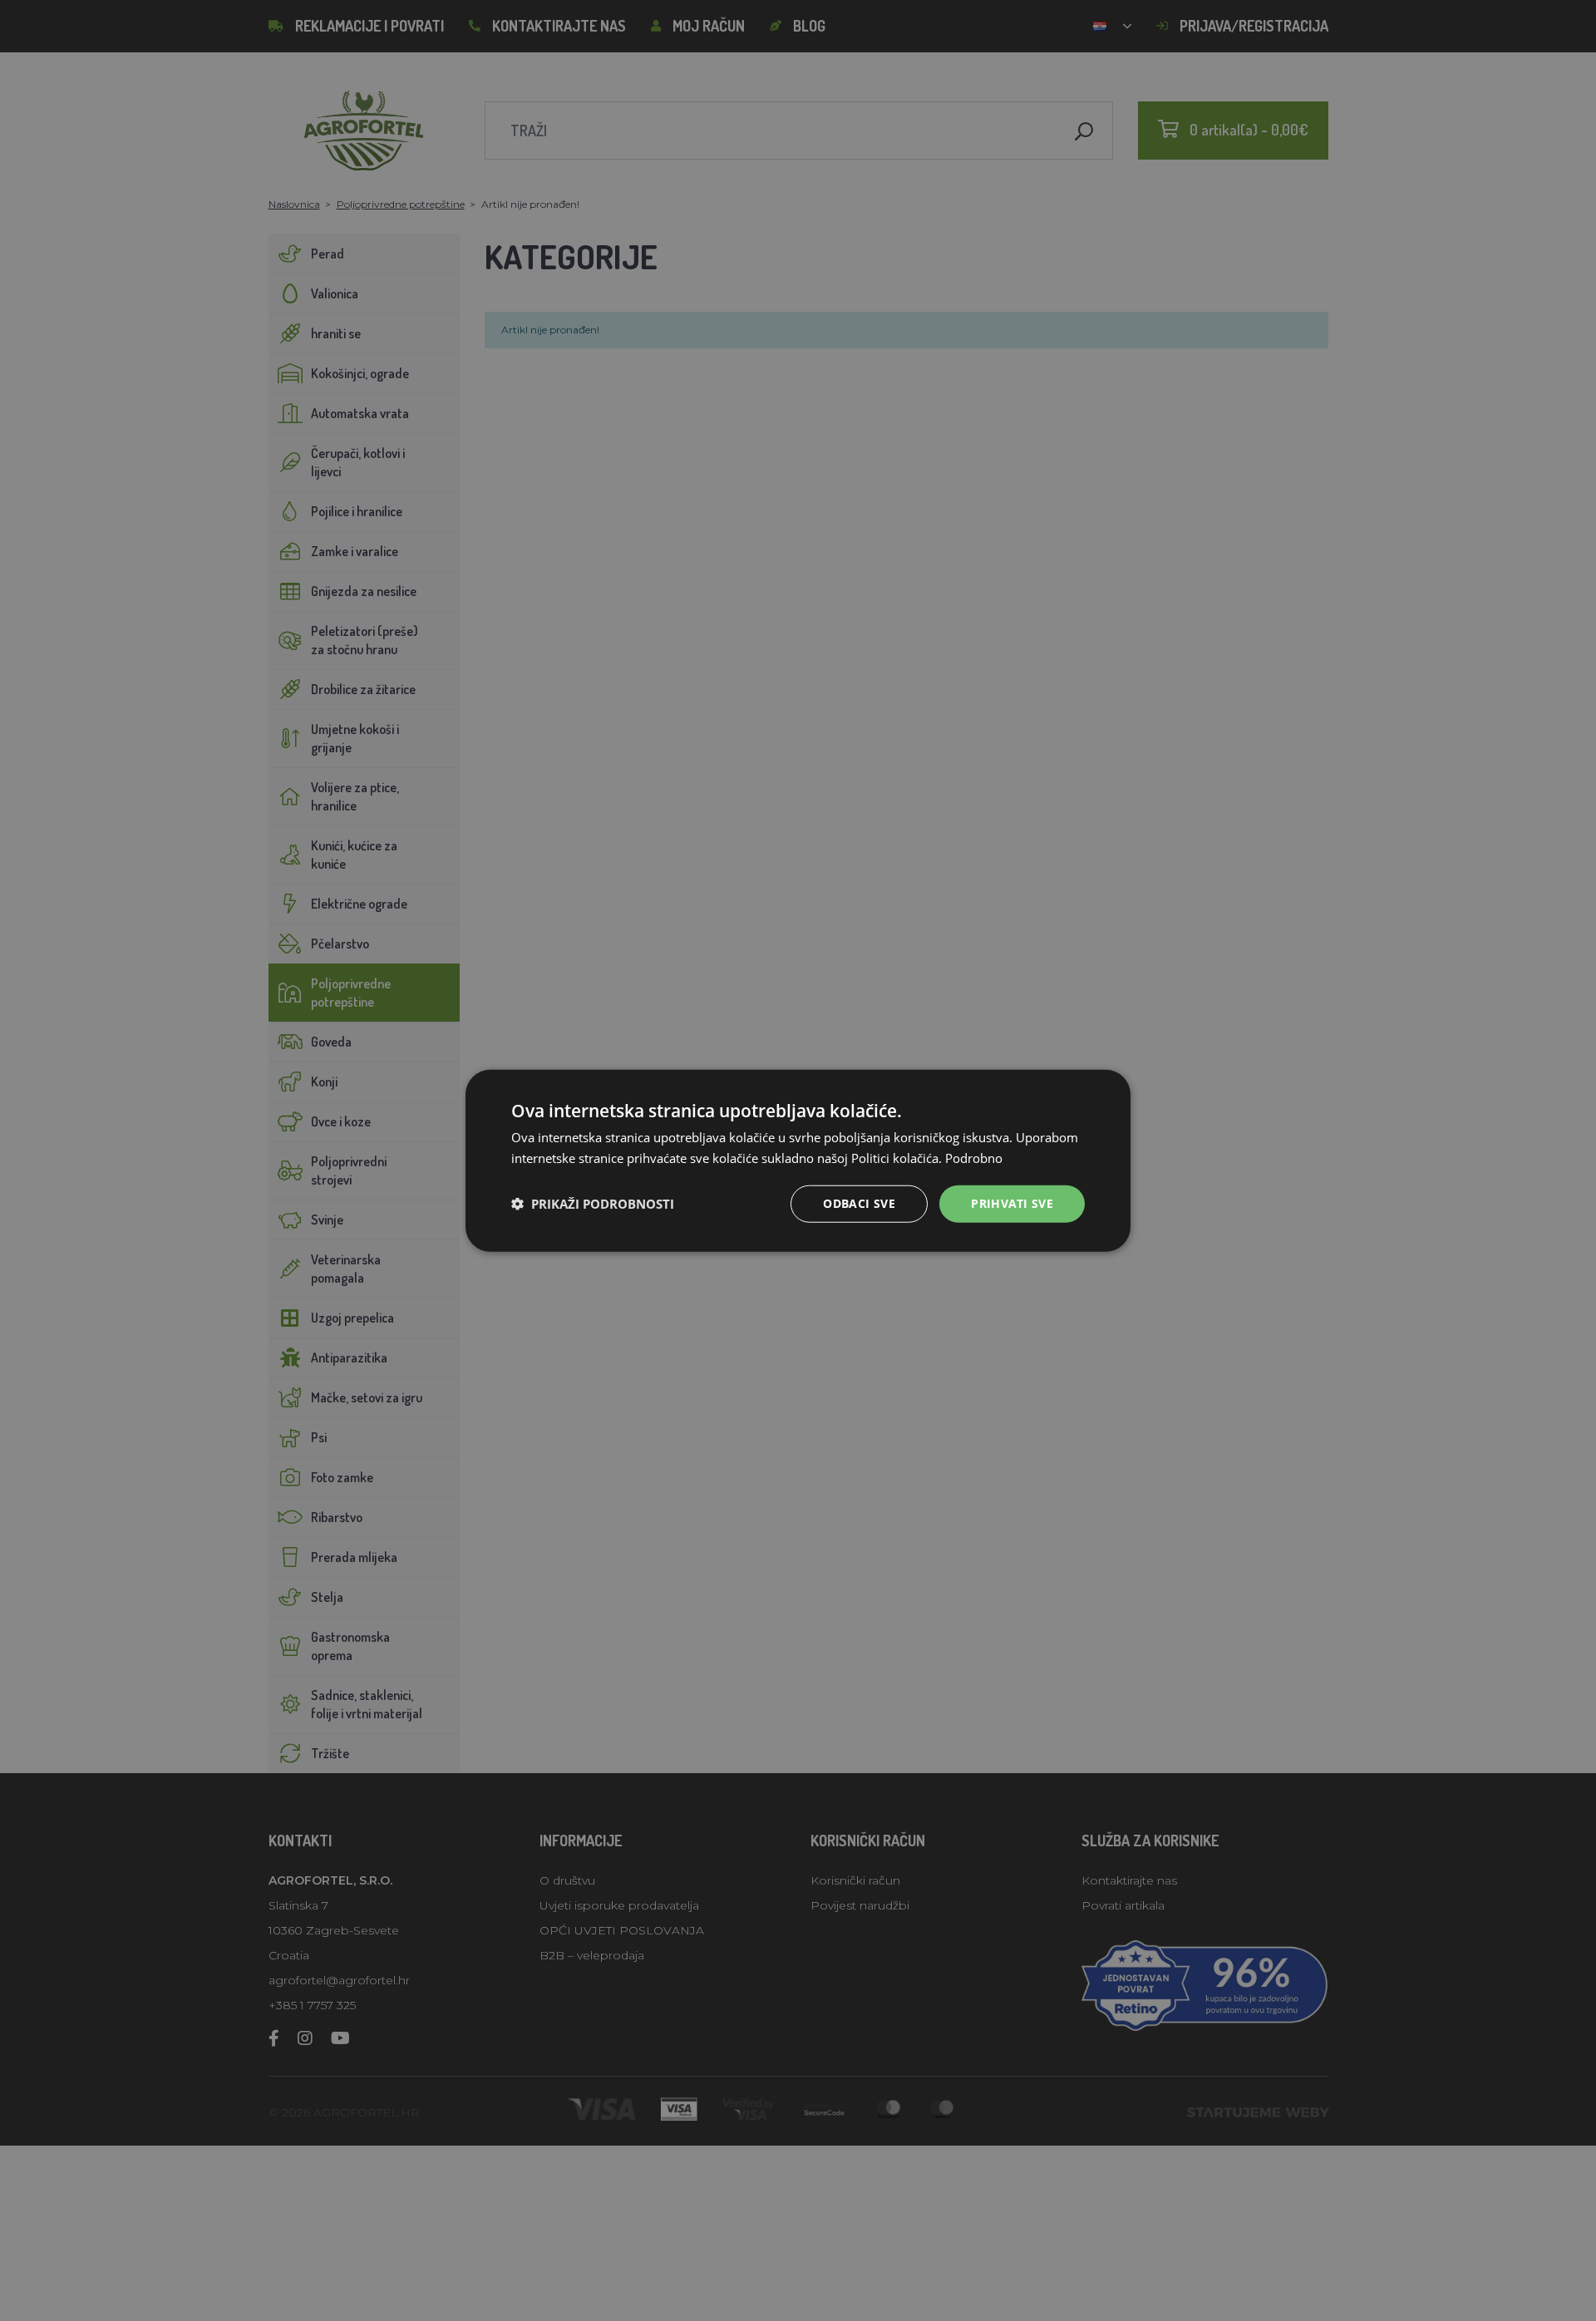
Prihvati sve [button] (1012, 1203)
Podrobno (974, 1158)
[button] (593, 1204)
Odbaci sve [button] (859, 1203)
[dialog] (798, 1161)
